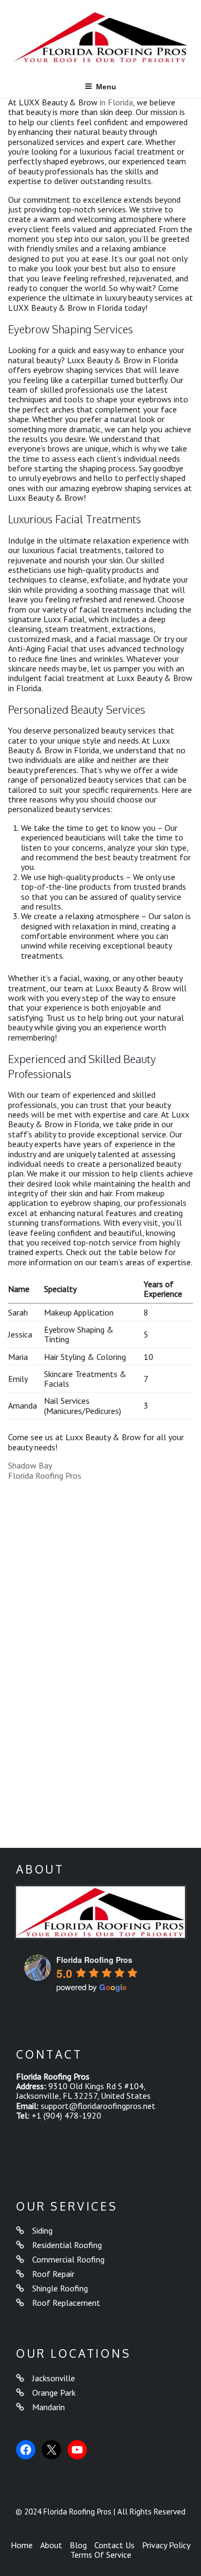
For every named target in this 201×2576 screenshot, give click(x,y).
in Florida (115, 102)
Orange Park (54, 2392)
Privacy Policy (166, 2545)
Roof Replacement (66, 2303)
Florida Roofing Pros (45, 1476)
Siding (42, 2230)
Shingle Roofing (60, 2288)
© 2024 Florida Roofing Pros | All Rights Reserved (100, 2512)
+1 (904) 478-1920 (66, 2115)
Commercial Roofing (68, 2259)
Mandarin (49, 2407)
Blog (78, 2545)
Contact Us (114, 2545)
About (51, 2545)
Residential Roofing (67, 2245)
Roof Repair (53, 2274)
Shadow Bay (30, 1465)
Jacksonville (54, 2378)
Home (22, 2545)
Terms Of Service (101, 2555)
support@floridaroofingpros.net (98, 2106)
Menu (106, 87)
